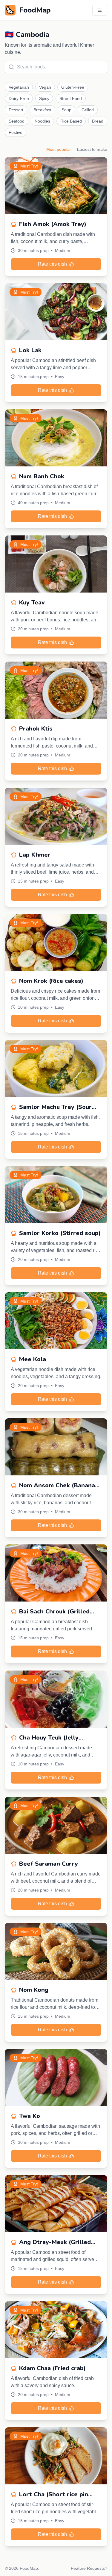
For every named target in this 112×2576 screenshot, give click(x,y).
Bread (98, 121)
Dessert (16, 110)
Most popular (59, 149)
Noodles (42, 121)
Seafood (17, 121)
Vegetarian (19, 87)
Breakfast (42, 110)
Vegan (45, 87)
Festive (16, 132)
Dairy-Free (19, 98)
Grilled (88, 110)
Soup (66, 110)
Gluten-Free (73, 87)
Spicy (44, 98)
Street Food (71, 98)
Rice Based (71, 121)
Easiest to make (92, 149)
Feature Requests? (89, 2568)
